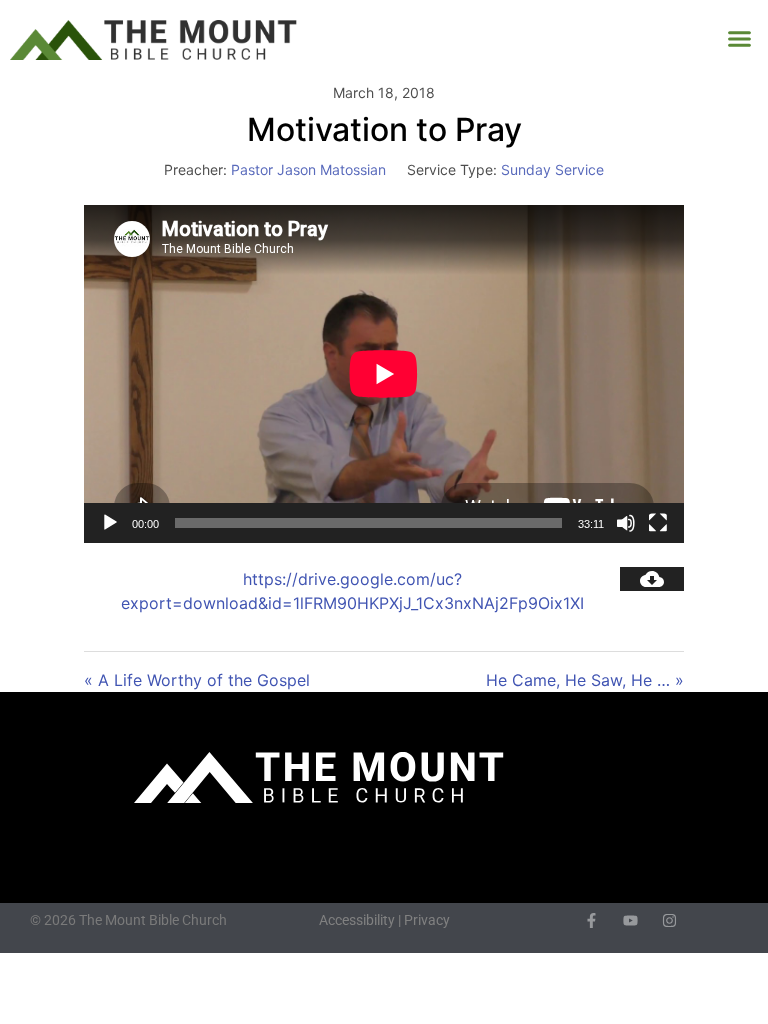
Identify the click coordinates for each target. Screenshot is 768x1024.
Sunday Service (552, 169)
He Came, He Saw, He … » (585, 680)
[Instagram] (669, 920)
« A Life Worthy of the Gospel (197, 680)
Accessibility (357, 920)
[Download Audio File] (652, 579)
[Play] (110, 523)
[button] (740, 39)
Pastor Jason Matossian (308, 169)
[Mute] (626, 523)
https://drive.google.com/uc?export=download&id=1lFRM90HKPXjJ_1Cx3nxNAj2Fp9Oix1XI (352, 591)
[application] (384, 374)
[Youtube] (630, 920)
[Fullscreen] (658, 523)
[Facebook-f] (591, 920)
